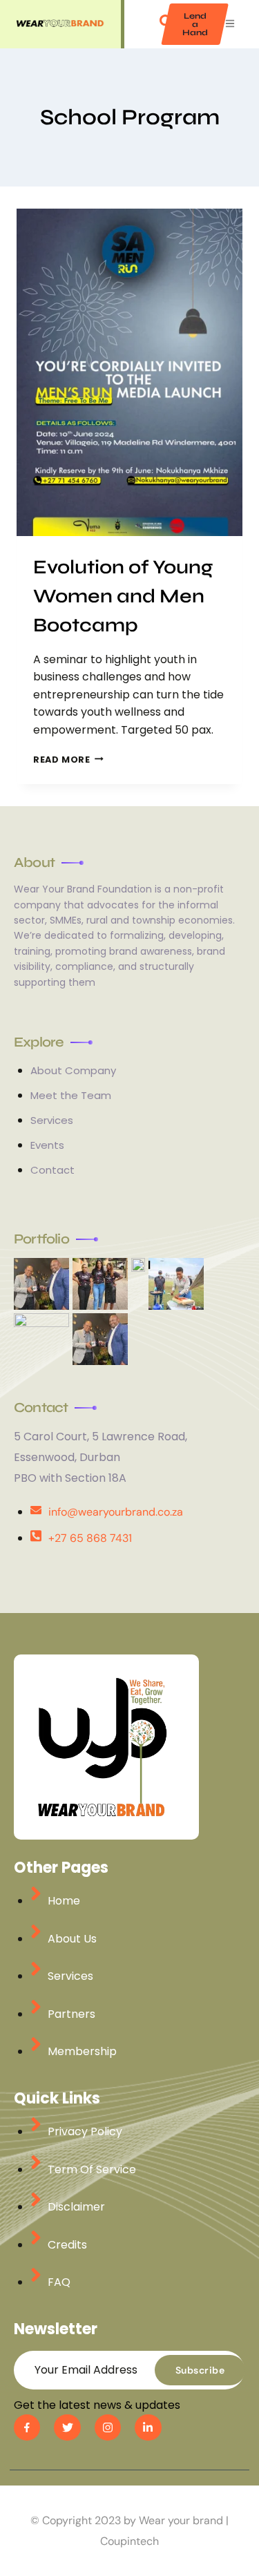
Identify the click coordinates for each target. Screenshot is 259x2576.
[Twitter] (67, 2427)
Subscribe (200, 2370)
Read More (68, 760)
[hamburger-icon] (230, 25)
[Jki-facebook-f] (27, 2427)
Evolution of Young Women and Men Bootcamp (123, 596)
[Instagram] (108, 2427)
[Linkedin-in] (148, 2427)
